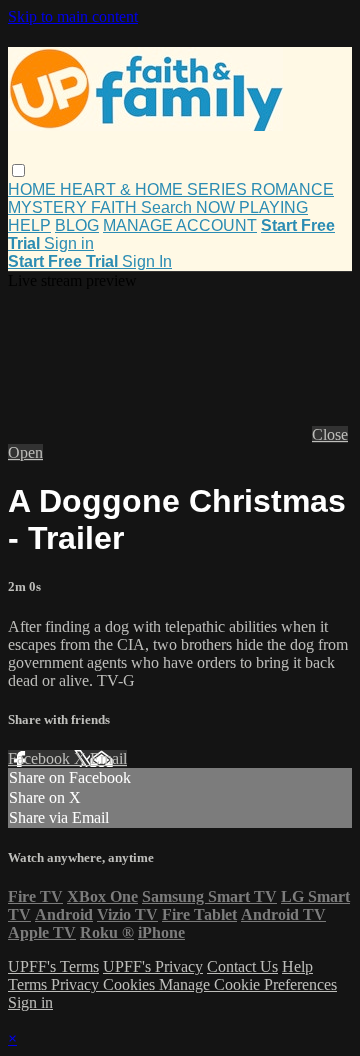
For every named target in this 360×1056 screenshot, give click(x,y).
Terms (29, 984)
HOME (34, 189)
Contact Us (242, 966)
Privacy (77, 984)
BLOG (77, 225)
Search (168, 207)
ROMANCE (292, 189)
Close (330, 434)
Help (297, 966)
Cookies (131, 984)
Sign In (147, 261)
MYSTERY (49, 207)
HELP (29, 225)
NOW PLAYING (252, 207)
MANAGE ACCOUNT (180, 225)
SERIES (219, 189)
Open (25, 452)
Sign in (69, 243)
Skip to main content (73, 16)
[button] (18, 170)
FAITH (116, 207)
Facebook (41, 758)
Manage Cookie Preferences (248, 984)
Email (108, 758)
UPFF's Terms (53, 966)
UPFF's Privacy (153, 966)
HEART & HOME (123, 189)
